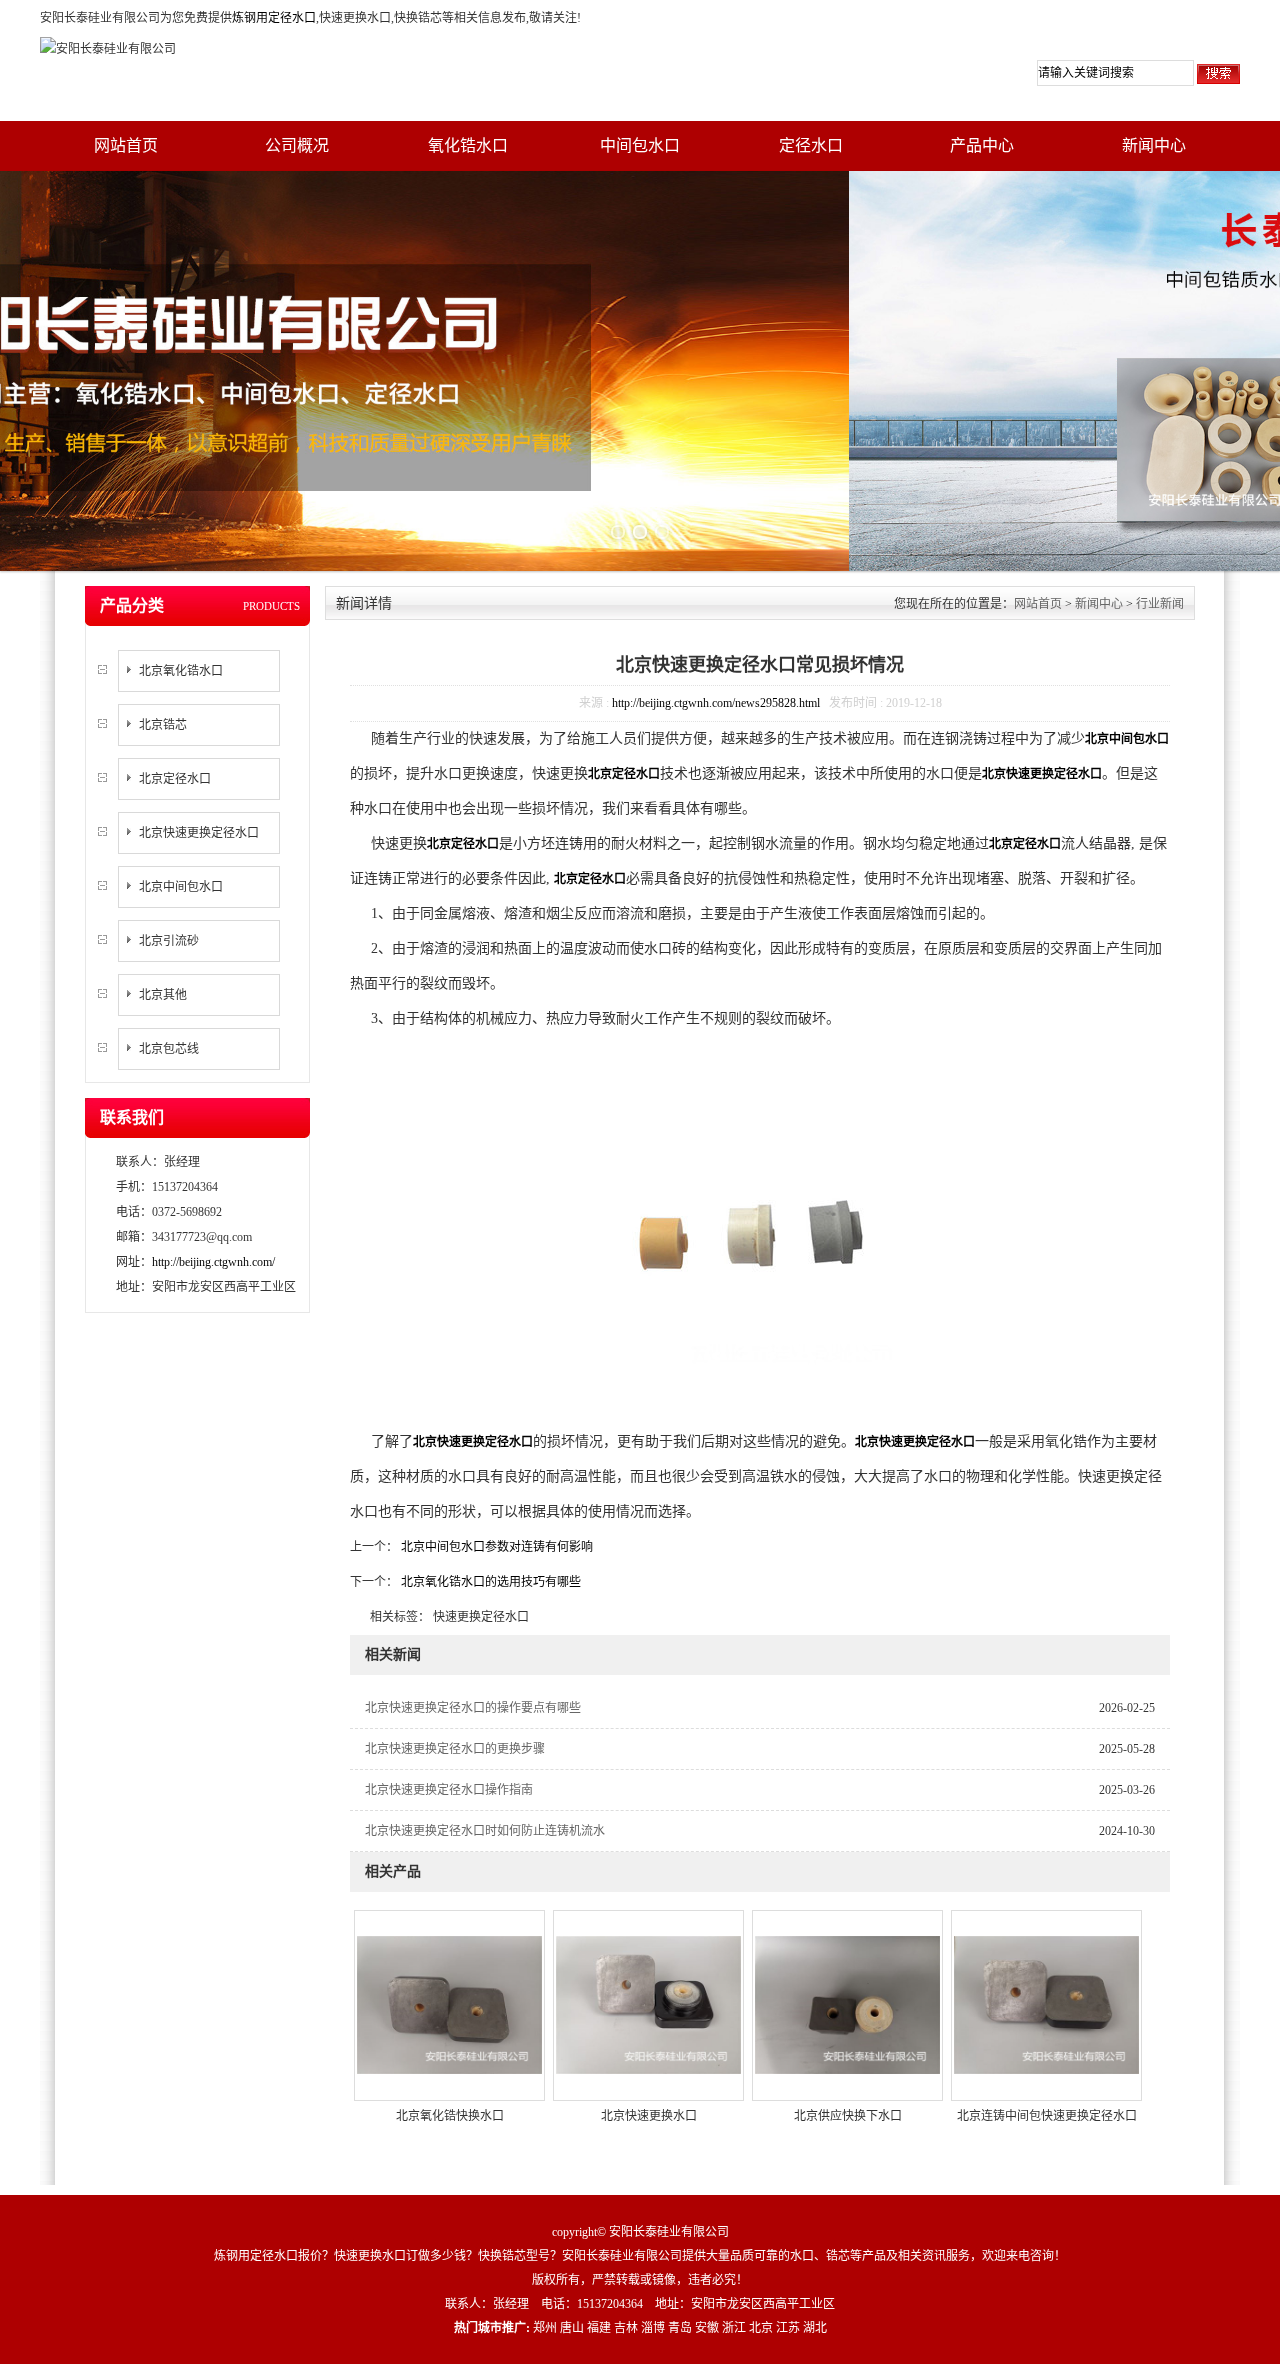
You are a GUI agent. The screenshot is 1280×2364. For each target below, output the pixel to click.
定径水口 (811, 145)
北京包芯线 (169, 1049)
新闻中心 (1154, 145)
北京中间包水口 (181, 887)
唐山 (572, 2328)
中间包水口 (640, 145)
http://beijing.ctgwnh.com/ (213, 1262)
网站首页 (126, 145)
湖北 (815, 2328)
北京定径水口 (175, 779)
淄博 (653, 2328)
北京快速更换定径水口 (199, 833)
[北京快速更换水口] (648, 2004)
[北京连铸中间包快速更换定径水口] (1046, 2004)
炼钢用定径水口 (274, 18)
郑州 (545, 2328)
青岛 (680, 2328)
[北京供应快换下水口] (847, 2004)
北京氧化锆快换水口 (450, 2116)
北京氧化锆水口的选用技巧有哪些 (489, 1582)
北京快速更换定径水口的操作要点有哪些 (473, 1708)
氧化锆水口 (468, 145)
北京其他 (163, 995)
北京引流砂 (169, 941)
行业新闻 (1160, 604)
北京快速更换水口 (649, 2116)
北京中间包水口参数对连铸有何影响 (495, 1547)
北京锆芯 (163, 725)
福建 (599, 2328)
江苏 (788, 2328)
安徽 (707, 2328)
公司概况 (297, 145)
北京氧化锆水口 (181, 671)
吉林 (626, 2328)
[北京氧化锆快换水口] (449, 2004)
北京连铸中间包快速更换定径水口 (1047, 2116)
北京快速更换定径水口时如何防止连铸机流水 (485, 1831)
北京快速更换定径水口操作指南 (449, 1790)
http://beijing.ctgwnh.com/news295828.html (716, 703)
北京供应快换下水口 (848, 2116)
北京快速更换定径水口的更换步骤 (455, 1749)
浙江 (734, 2328)
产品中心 (982, 145)
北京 (761, 2328)
